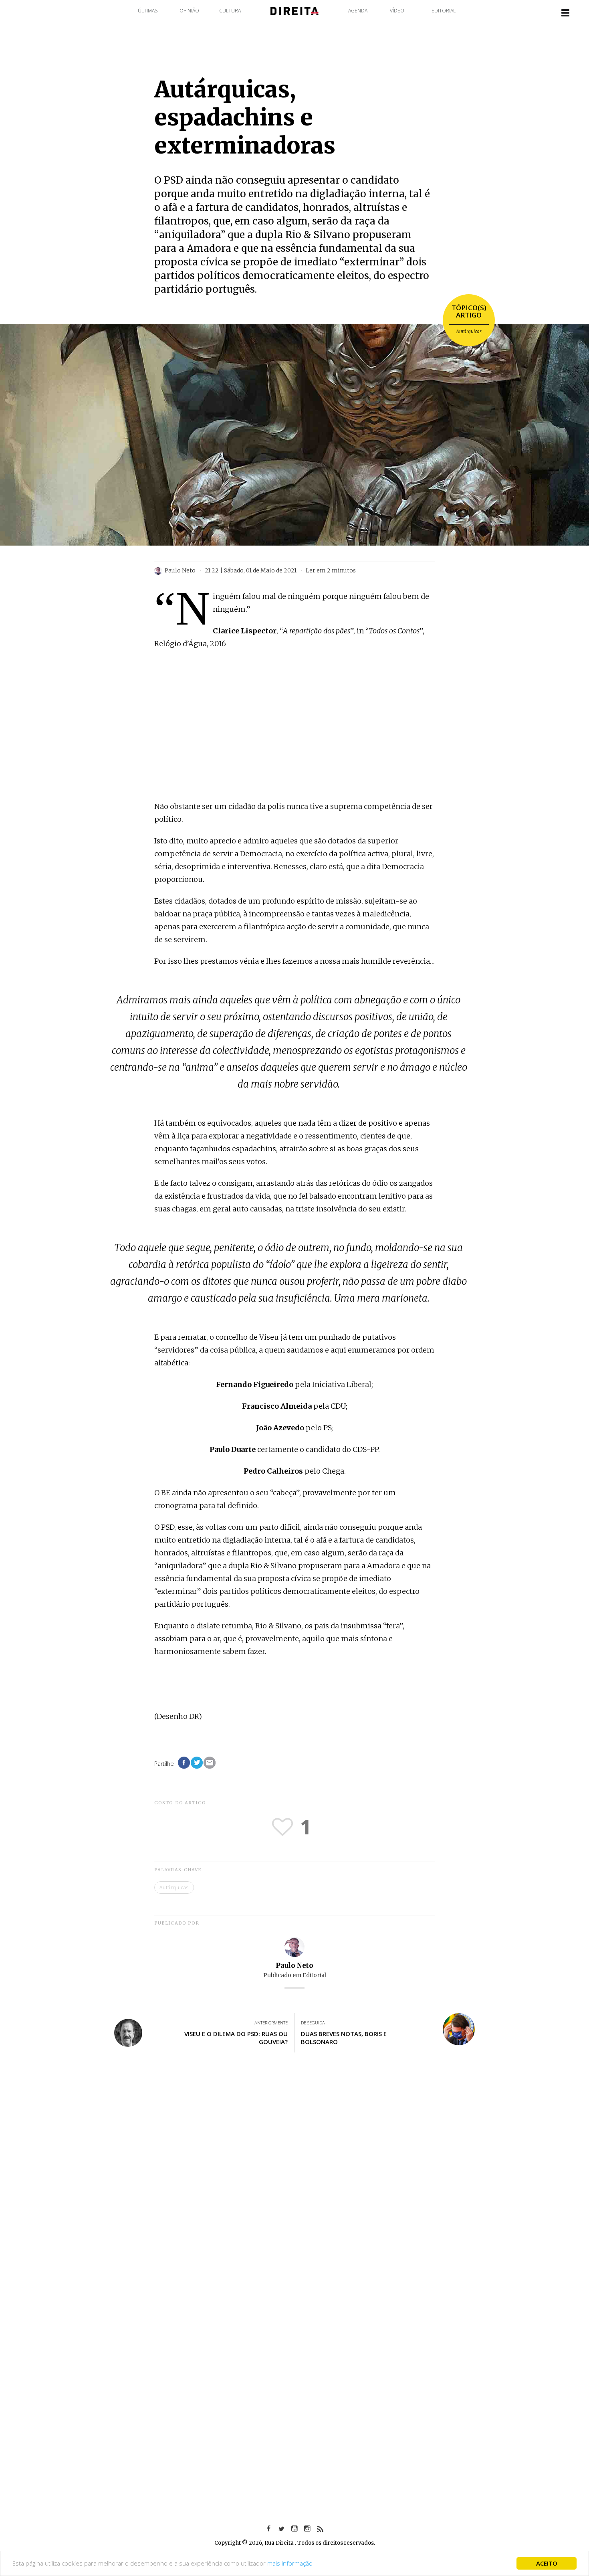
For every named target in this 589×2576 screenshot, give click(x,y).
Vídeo (397, 11)
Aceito (547, 2563)
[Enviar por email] (210, 1763)
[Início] (294, 10)
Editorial (444, 11)
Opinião (189, 11)
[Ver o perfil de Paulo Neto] (294, 1946)
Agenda (358, 11)
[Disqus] (294, 2177)
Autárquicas (469, 331)
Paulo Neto (294, 1965)
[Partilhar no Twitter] (197, 1763)
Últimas (148, 11)
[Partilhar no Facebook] (184, 1763)
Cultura (230, 11)
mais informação (290, 2563)
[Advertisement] (294, 737)
